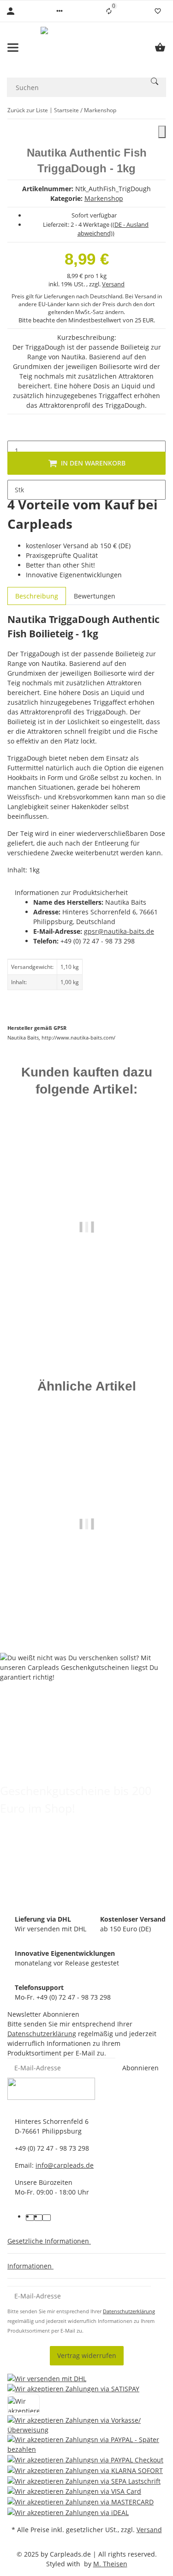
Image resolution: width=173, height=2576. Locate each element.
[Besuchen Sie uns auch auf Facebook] (30, 2218)
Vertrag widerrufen (87, 2355)
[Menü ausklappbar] (13, 48)
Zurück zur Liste (28, 110)
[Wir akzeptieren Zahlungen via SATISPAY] (73, 2389)
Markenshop (104, 198)
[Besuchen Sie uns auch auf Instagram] (47, 2218)
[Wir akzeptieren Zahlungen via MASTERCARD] (81, 2501)
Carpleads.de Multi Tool (86, 1594)
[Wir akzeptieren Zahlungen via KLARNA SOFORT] (85, 2470)
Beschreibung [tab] (37, 596)
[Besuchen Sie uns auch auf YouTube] (38, 2218)
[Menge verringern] (15, 431)
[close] (162, 132)
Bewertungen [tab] (95, 596)
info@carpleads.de (65, 2165)
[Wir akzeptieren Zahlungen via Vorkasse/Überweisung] (86, 2425)
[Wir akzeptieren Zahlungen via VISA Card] (74, 2491)
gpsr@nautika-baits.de (119, 931)
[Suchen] (155, 81)
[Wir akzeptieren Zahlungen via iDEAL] (68, 2512)
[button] (60, 11)
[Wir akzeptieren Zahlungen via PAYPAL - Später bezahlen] (86, 2444)
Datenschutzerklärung (42, 2034)
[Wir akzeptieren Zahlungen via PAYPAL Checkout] (85, 2459)
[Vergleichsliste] (109, 11)
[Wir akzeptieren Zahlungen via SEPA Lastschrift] (84, 2481)
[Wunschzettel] (158, 11)
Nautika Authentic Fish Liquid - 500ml (87, 1293)
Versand (113, 284)
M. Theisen (110, 2564)
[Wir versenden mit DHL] (47, 2378)
